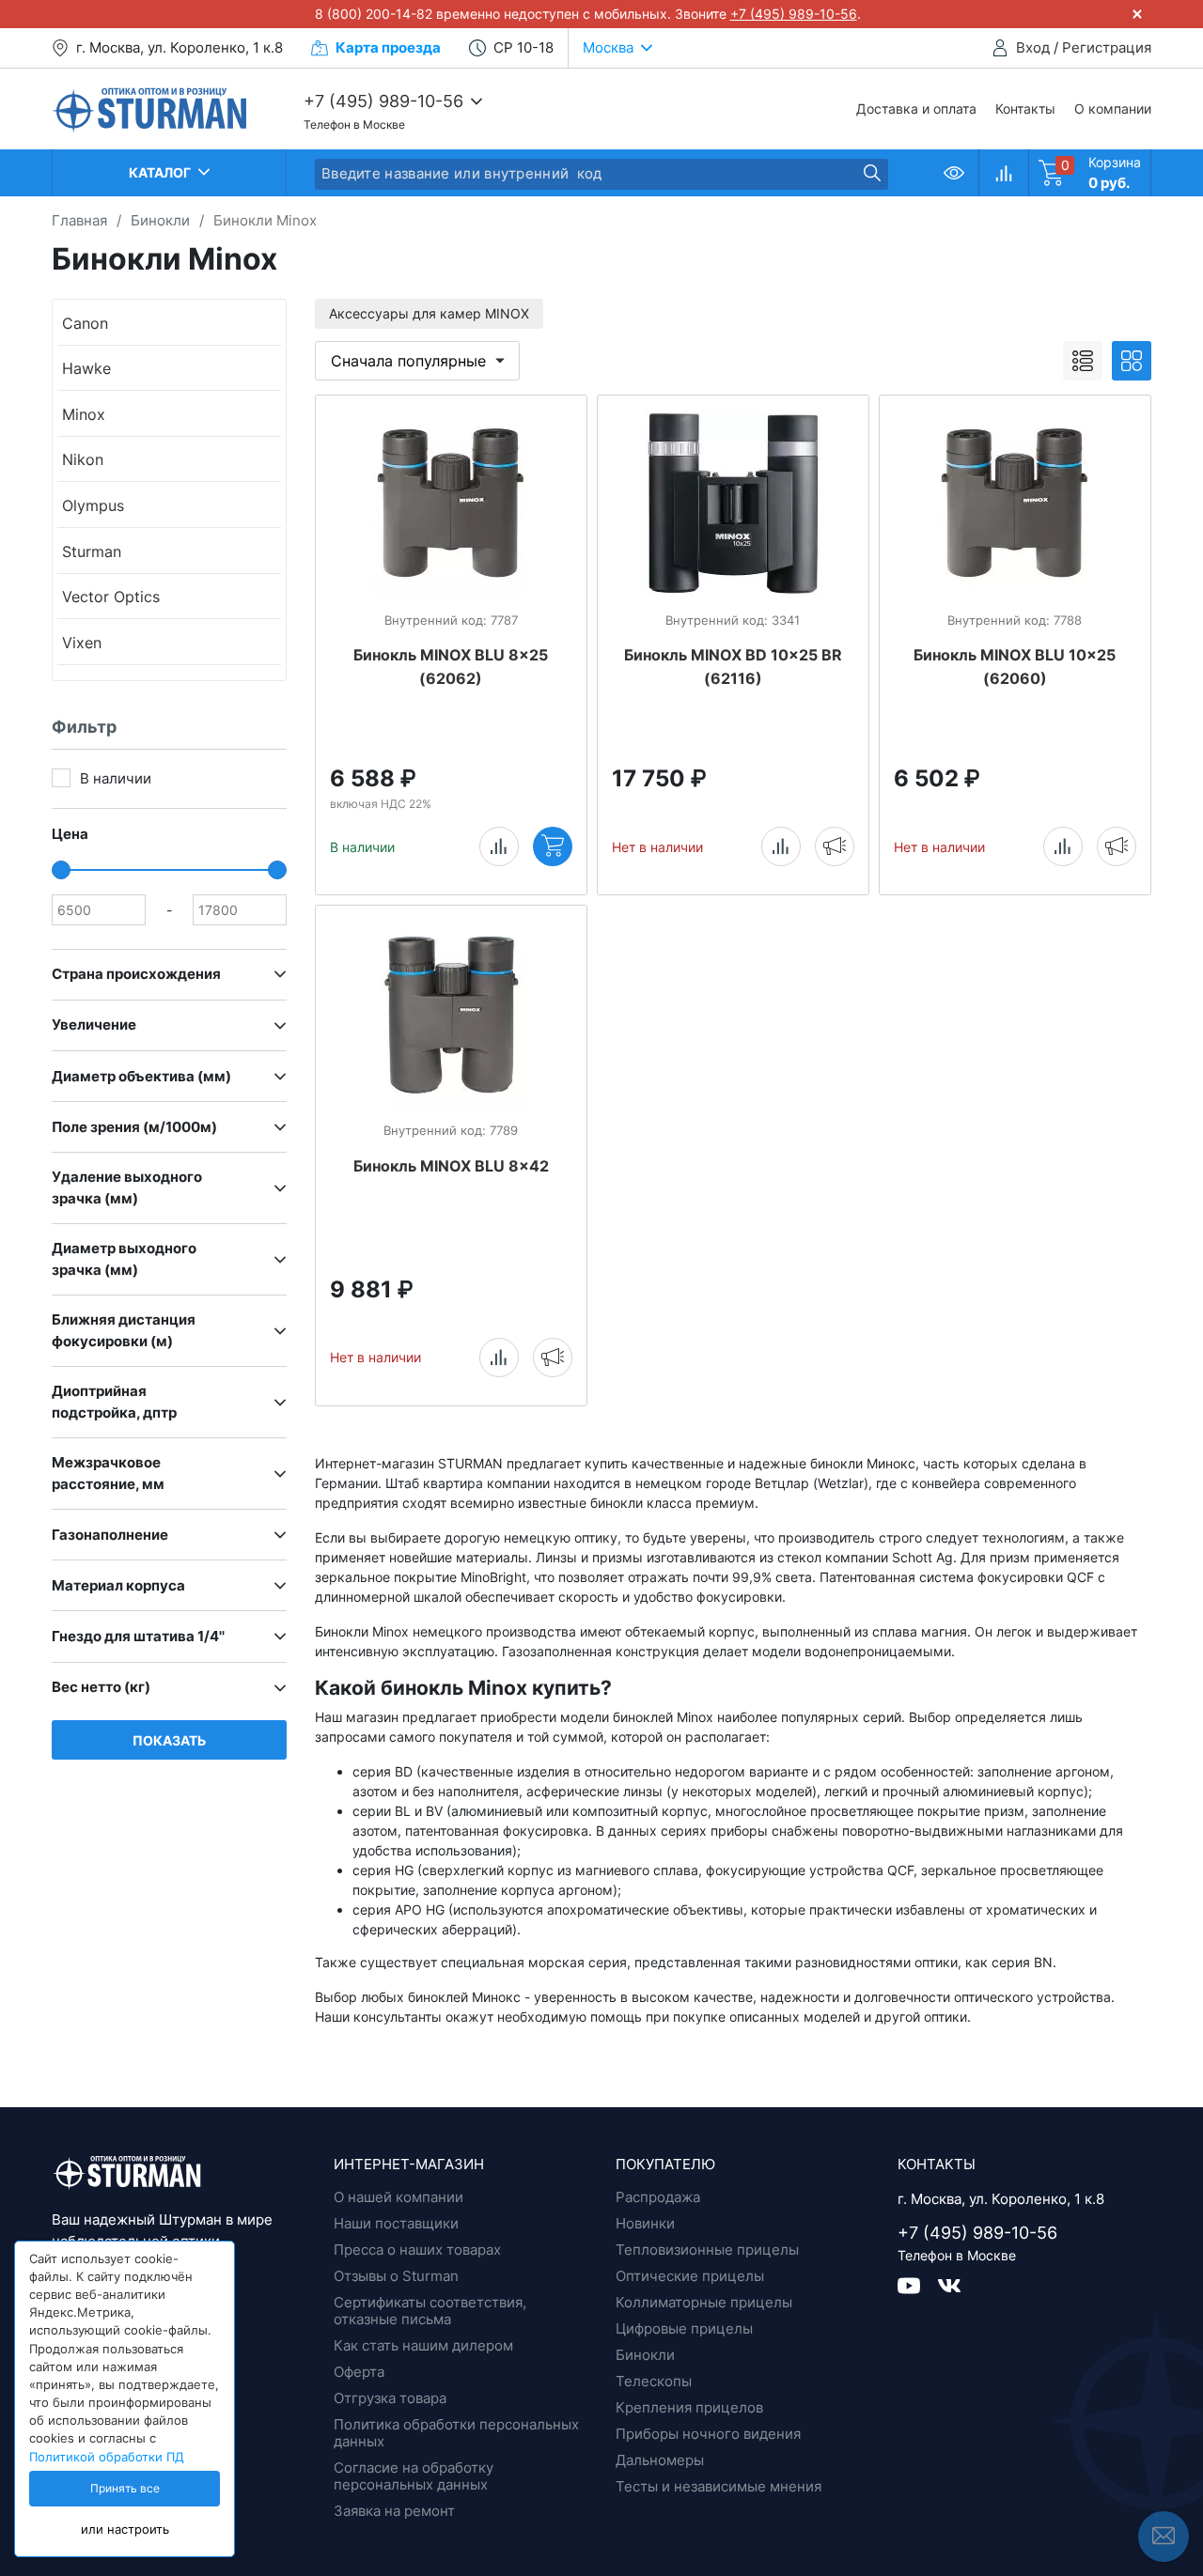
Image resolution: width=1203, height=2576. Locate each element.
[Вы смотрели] (954, 173)
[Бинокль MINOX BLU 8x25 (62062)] (451, 504)
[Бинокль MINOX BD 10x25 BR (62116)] (733, 504)
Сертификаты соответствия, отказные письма (430, 2311)
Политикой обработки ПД (107, 2457)
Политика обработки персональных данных (456, 2433)
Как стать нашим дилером (423, 2345)
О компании (1113, 109)
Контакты (1025, 109)
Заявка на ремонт (394, 2511)
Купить (553, 846)
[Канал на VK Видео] (918, 2284)
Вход (1033, 47)
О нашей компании (398, 2197)
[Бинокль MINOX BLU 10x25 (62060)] (1015, 504)
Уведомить (835, 846)
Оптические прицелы (690, 2276)
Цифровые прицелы (684, 2328)
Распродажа (658, 2197)
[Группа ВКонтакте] (949, 2284)
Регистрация (1107, 47)
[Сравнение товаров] (1003, 173)
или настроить (125, 2529)
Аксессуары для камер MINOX (429, 313)
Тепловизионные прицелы (707, 2250)
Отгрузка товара (390, 2398)
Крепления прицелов (689, 2407)
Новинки (645, 2223)
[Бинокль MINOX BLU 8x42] (451, 1014)
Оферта (359, 2372)
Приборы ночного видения (708, 2434)
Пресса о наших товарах (417, 2250)
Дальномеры (660, 2460)
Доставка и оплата (916, 109)
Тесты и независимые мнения (719, 2486)
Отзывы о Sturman (396, 2276)
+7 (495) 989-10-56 (794, 14)
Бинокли (645, 2355)
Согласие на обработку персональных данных (414, 2476)
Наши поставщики (396, 2223)
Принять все (125, 2489)
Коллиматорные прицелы (704, 2302)
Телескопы (654, 2381)
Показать (169, 1740)
